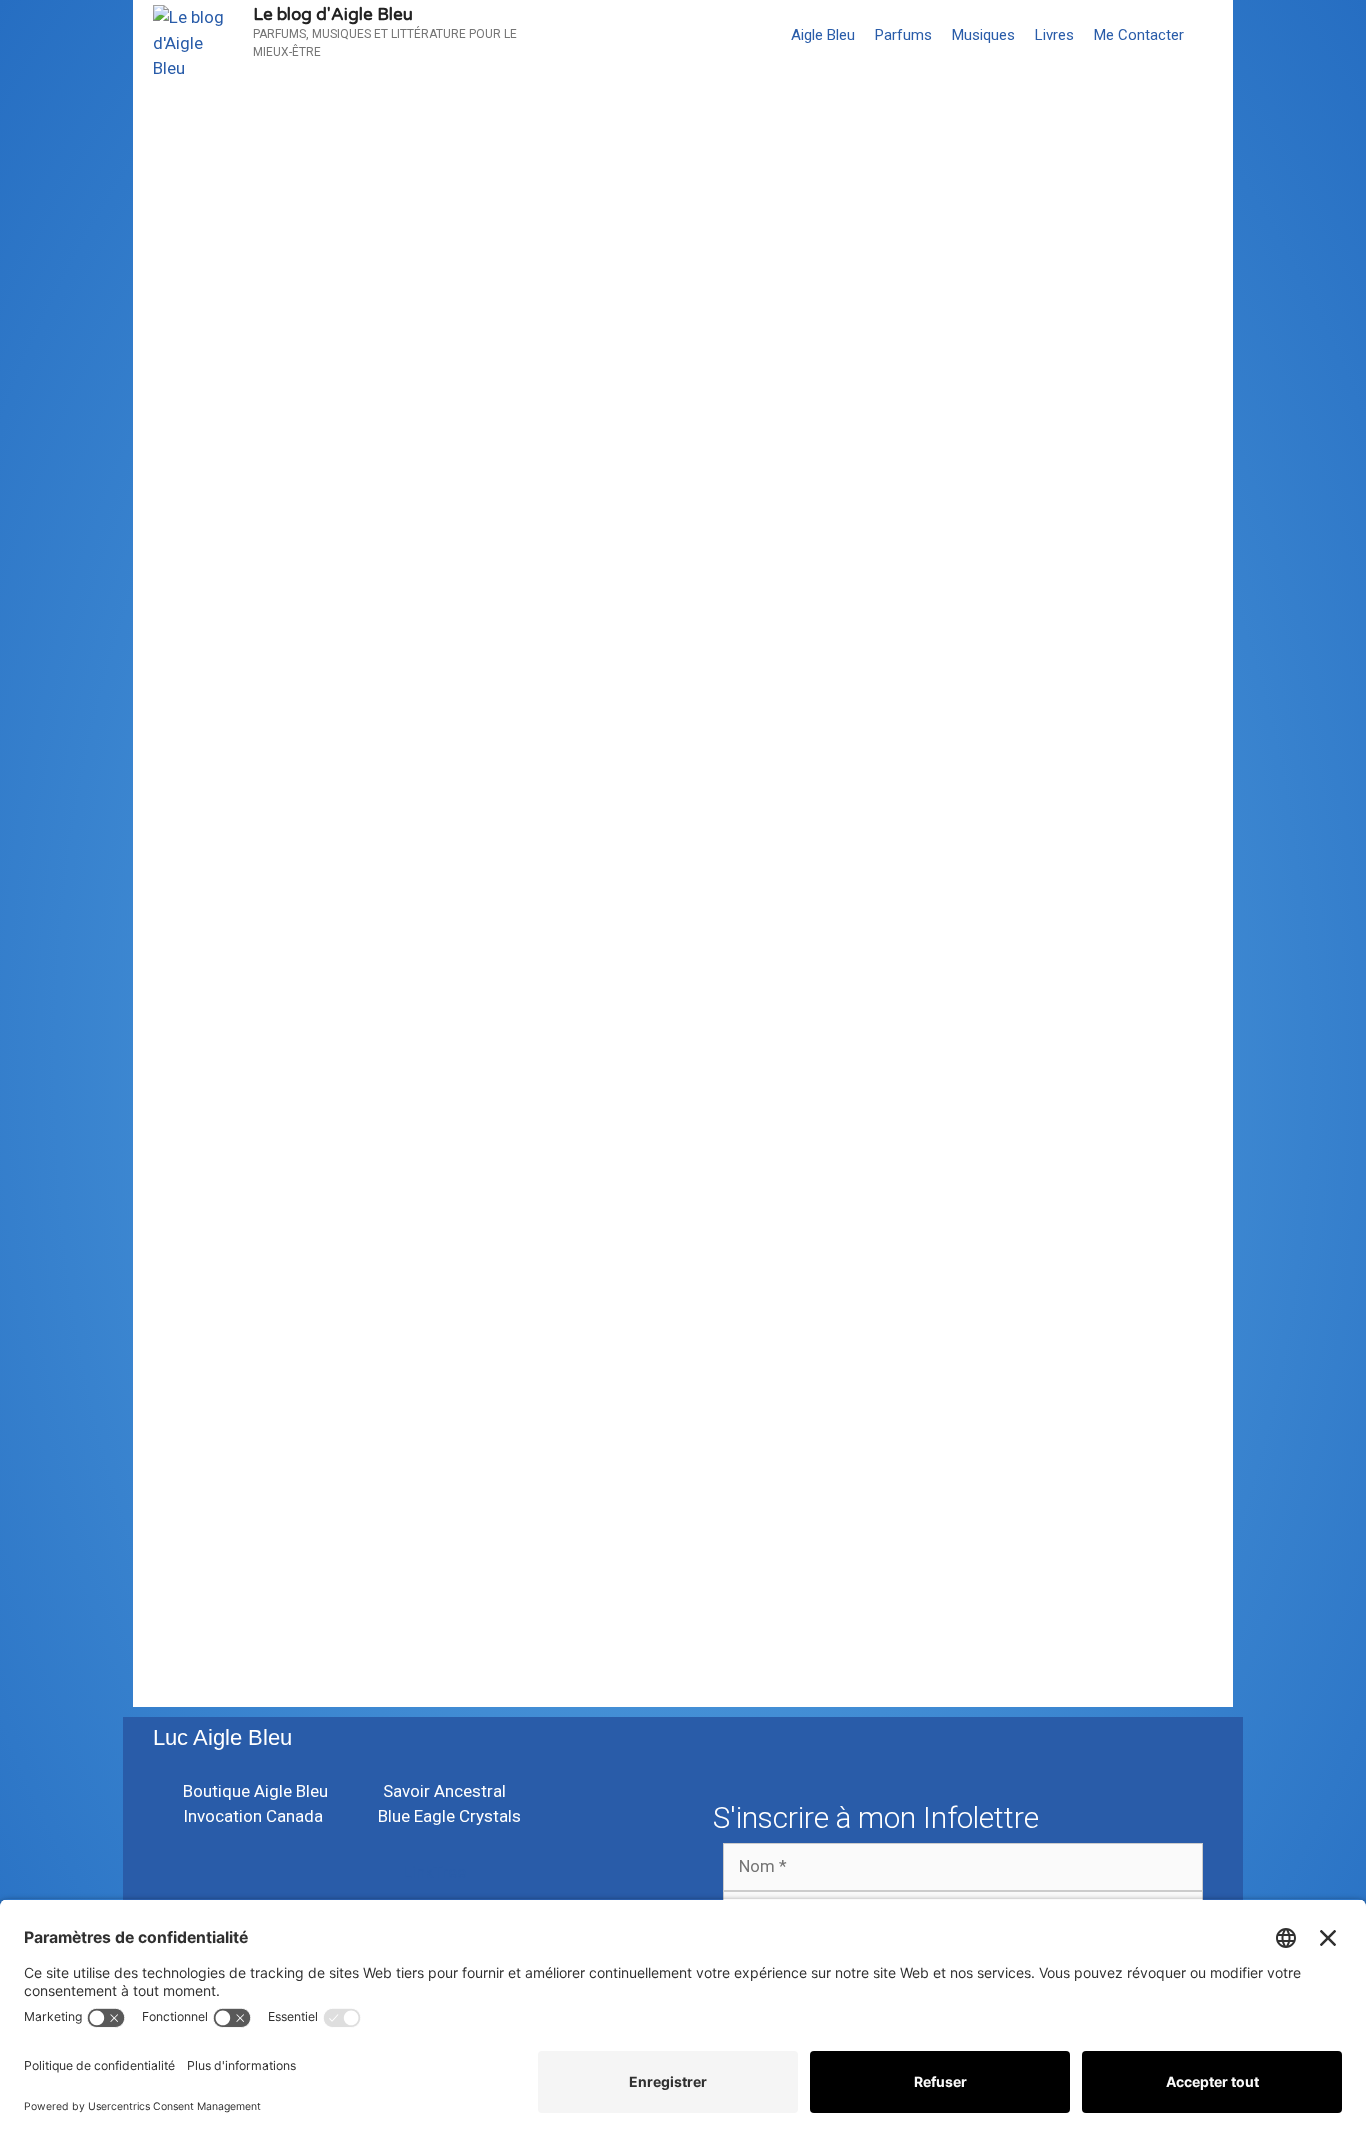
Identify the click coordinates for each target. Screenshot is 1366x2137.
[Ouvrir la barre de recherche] (1213, 35)
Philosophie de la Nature (447, 930)
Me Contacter (1139, 35)
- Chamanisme (242, 930)
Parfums (903, 35)
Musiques (983, 35)
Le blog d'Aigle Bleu (333, 14)
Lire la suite (216, 878)
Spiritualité (732, 930)
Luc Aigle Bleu (222, 1737)
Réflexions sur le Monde (612, 930)
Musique (293, 1232)
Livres (1054, 35)
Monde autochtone (777, 1268)
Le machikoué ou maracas (339, 1009)
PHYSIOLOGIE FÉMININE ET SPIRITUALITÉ (879, 1027)
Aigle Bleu (823, 35)
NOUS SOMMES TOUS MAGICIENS (400, 207)
